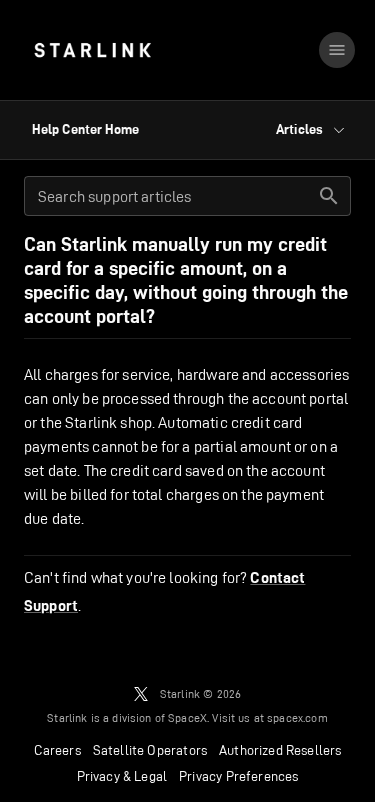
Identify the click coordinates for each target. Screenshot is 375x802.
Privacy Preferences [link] (238, 776)
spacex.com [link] (297, 717)
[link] (92, 50)
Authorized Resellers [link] (280, 750)
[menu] (337, 50)
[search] (329, 196)
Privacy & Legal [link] (122, 776)
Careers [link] (57, 750)
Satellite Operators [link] (150, 750)
